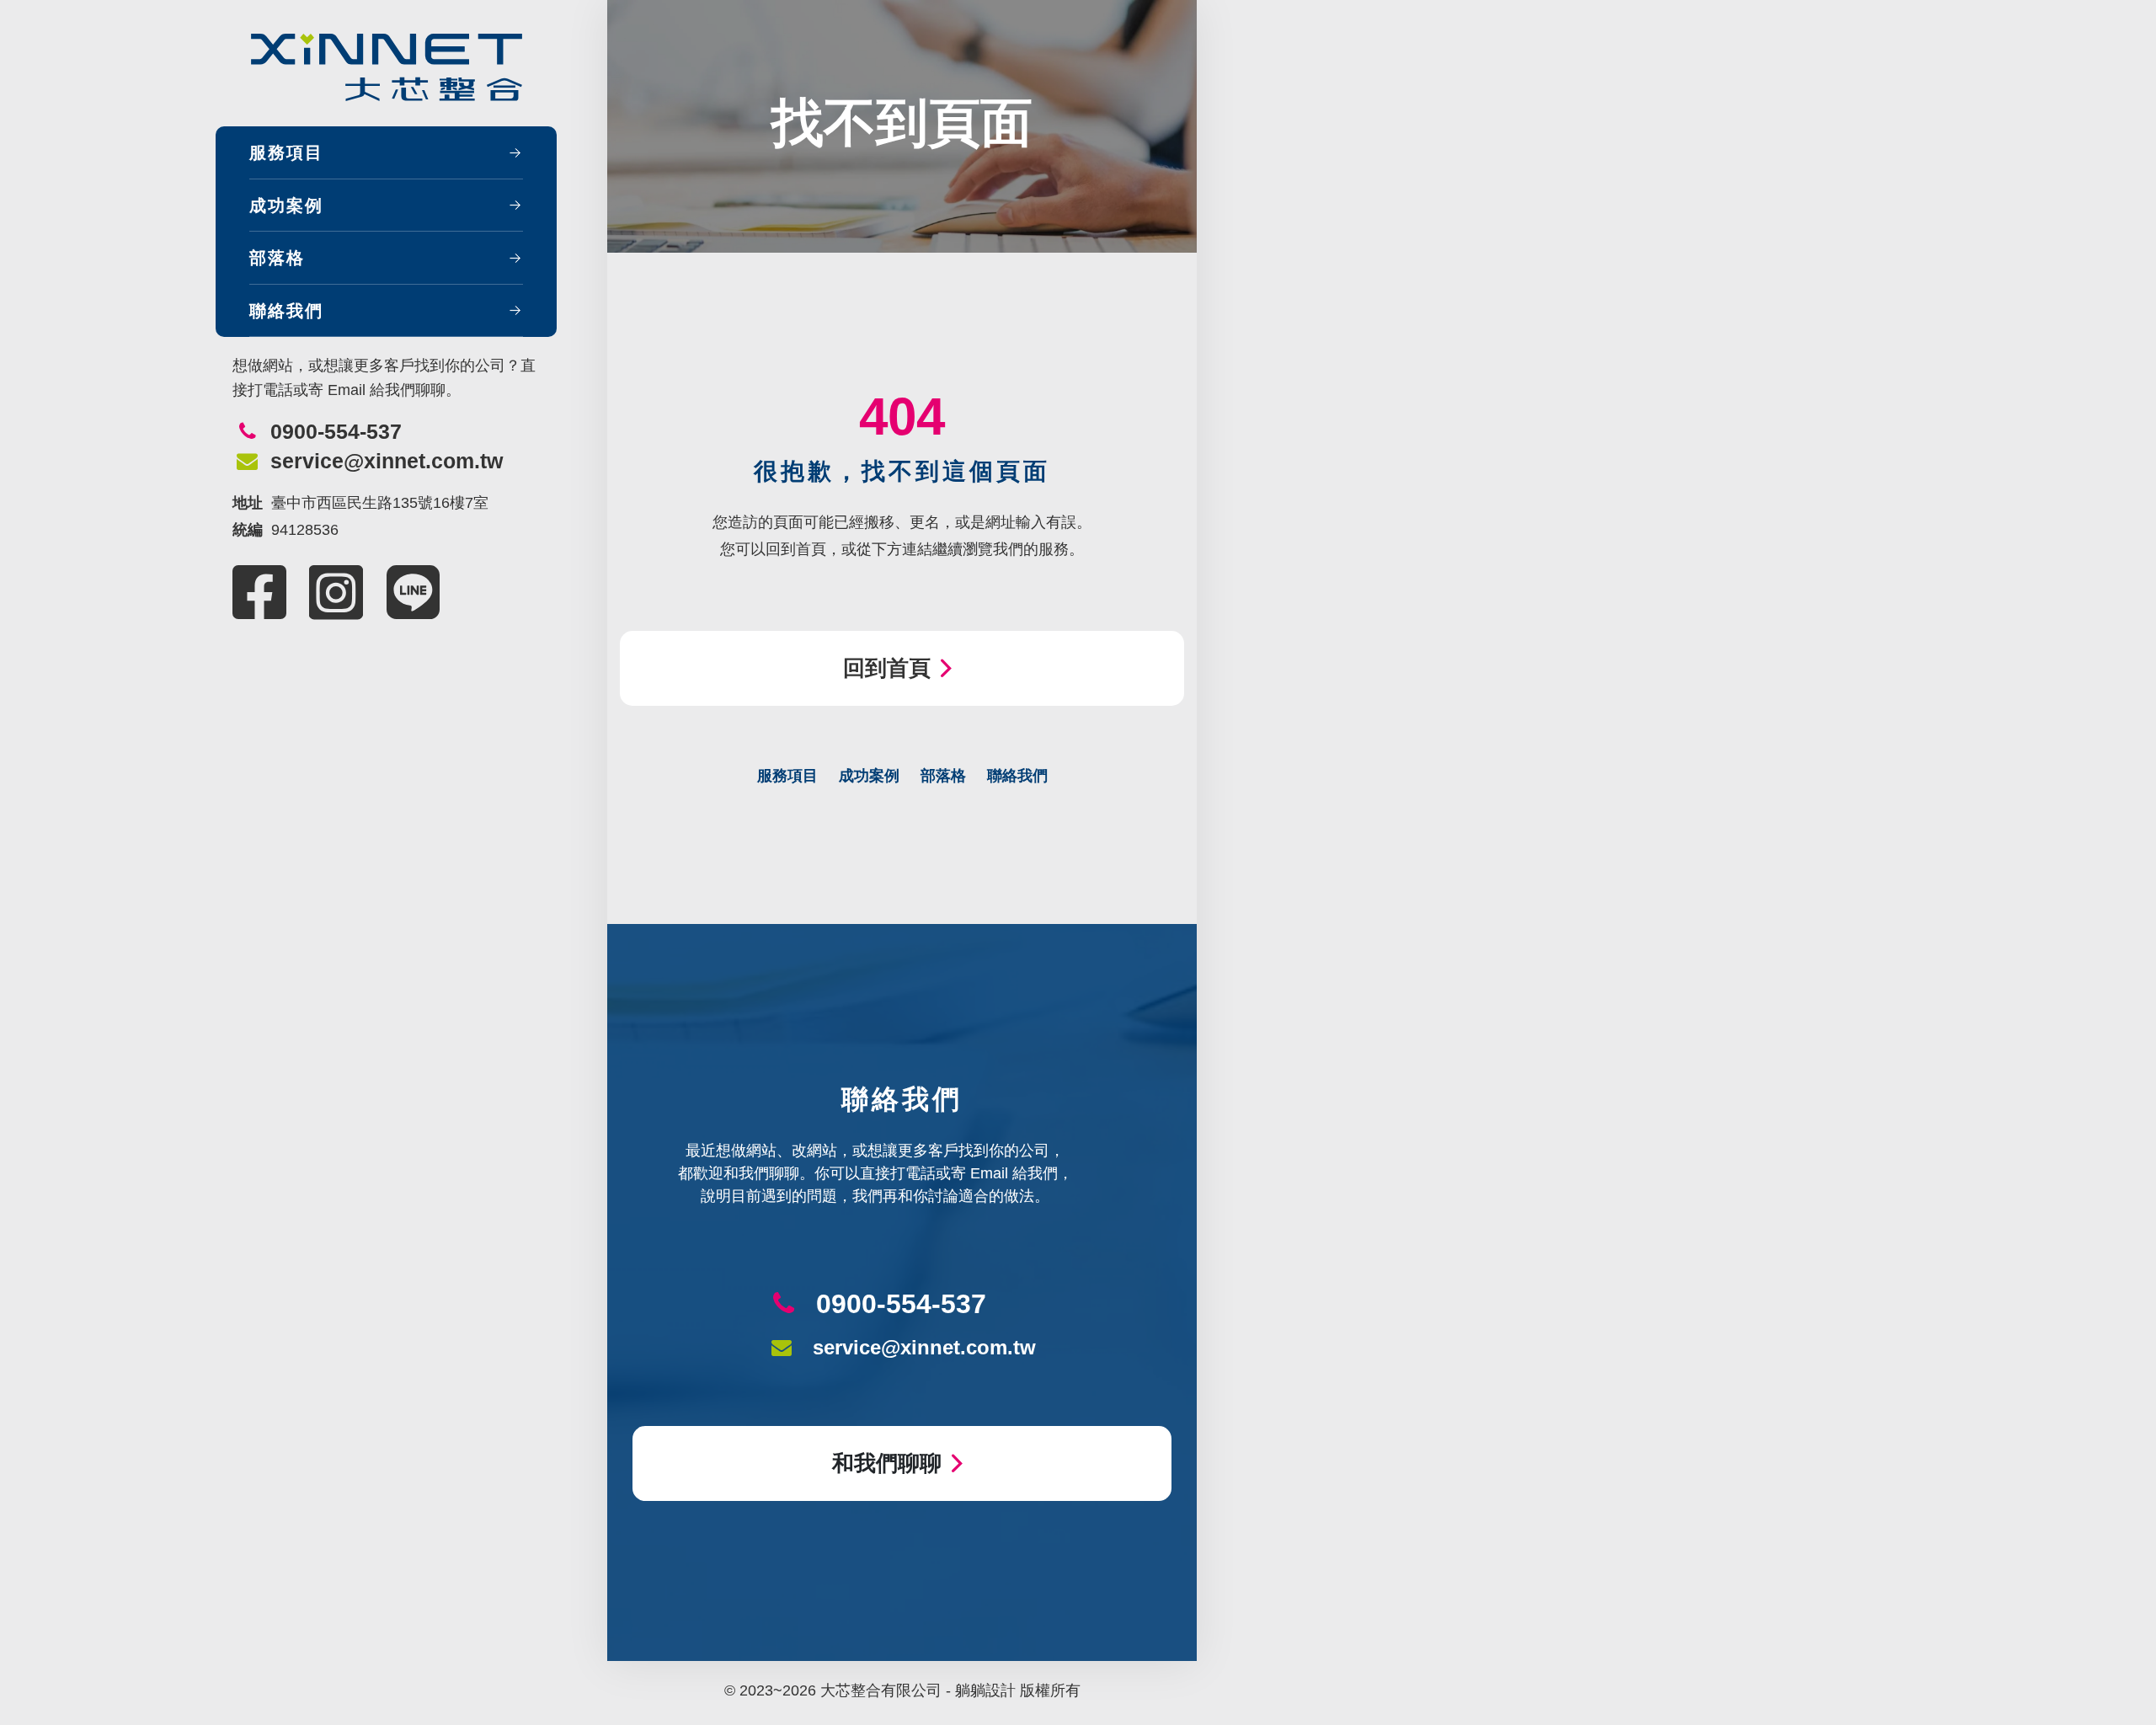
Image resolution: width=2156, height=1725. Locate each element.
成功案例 (286, 206)
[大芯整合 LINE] (414, 593)
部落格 (277, 258)
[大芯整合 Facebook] (259, 593)
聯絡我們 (286, 311)
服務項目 (286, 152)
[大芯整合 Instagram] (336, 593)
